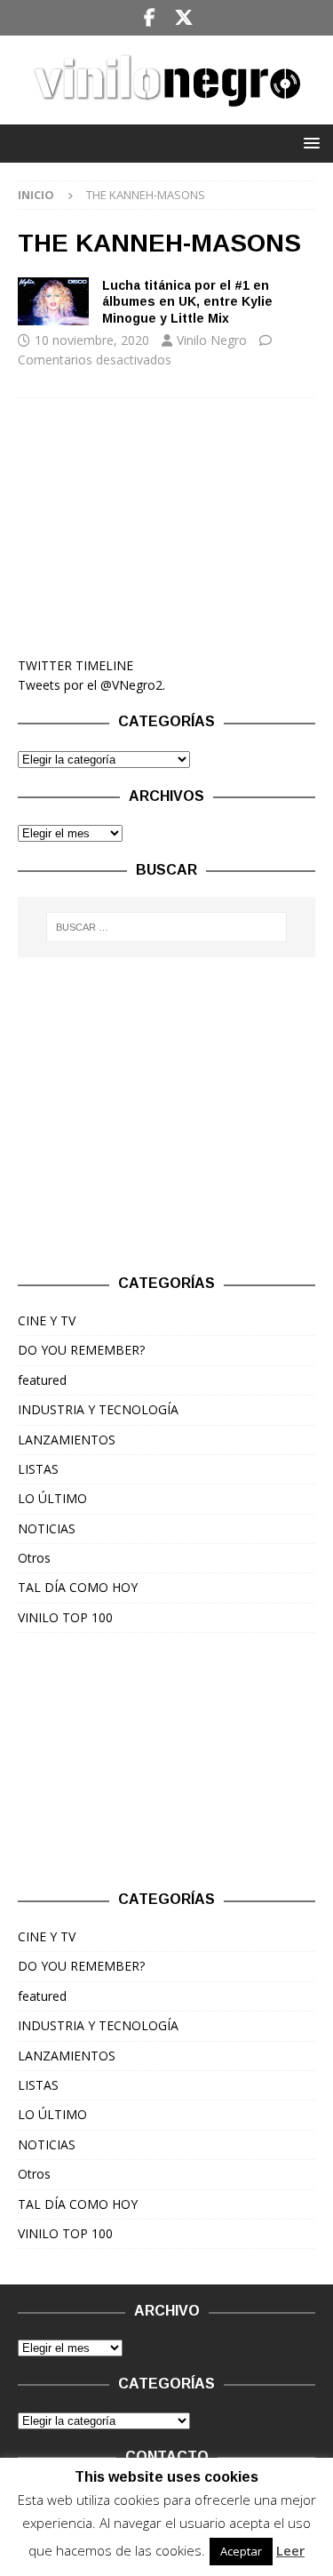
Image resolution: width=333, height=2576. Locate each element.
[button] (309, 143)
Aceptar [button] (241, 2551)
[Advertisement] (166, 527)
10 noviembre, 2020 (92, 340)
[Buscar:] (167, 927)
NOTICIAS (47, 1528)
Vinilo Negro (212, 340)
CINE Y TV (47, 1320)
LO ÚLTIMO (52, 1498)
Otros (34, 1558)
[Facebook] (150, 18)
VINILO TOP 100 (65, 1617)
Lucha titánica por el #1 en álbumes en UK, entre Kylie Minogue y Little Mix (187, 301)
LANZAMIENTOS (67, 1440)
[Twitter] (184, 18)
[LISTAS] (53, 301)
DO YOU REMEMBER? (81, 1350)
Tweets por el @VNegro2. (91, 685)
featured (42, 1380)
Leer (290, 2550)
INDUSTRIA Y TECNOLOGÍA (98, 1409)
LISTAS (38, 1469)
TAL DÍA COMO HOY (78, 1587)
